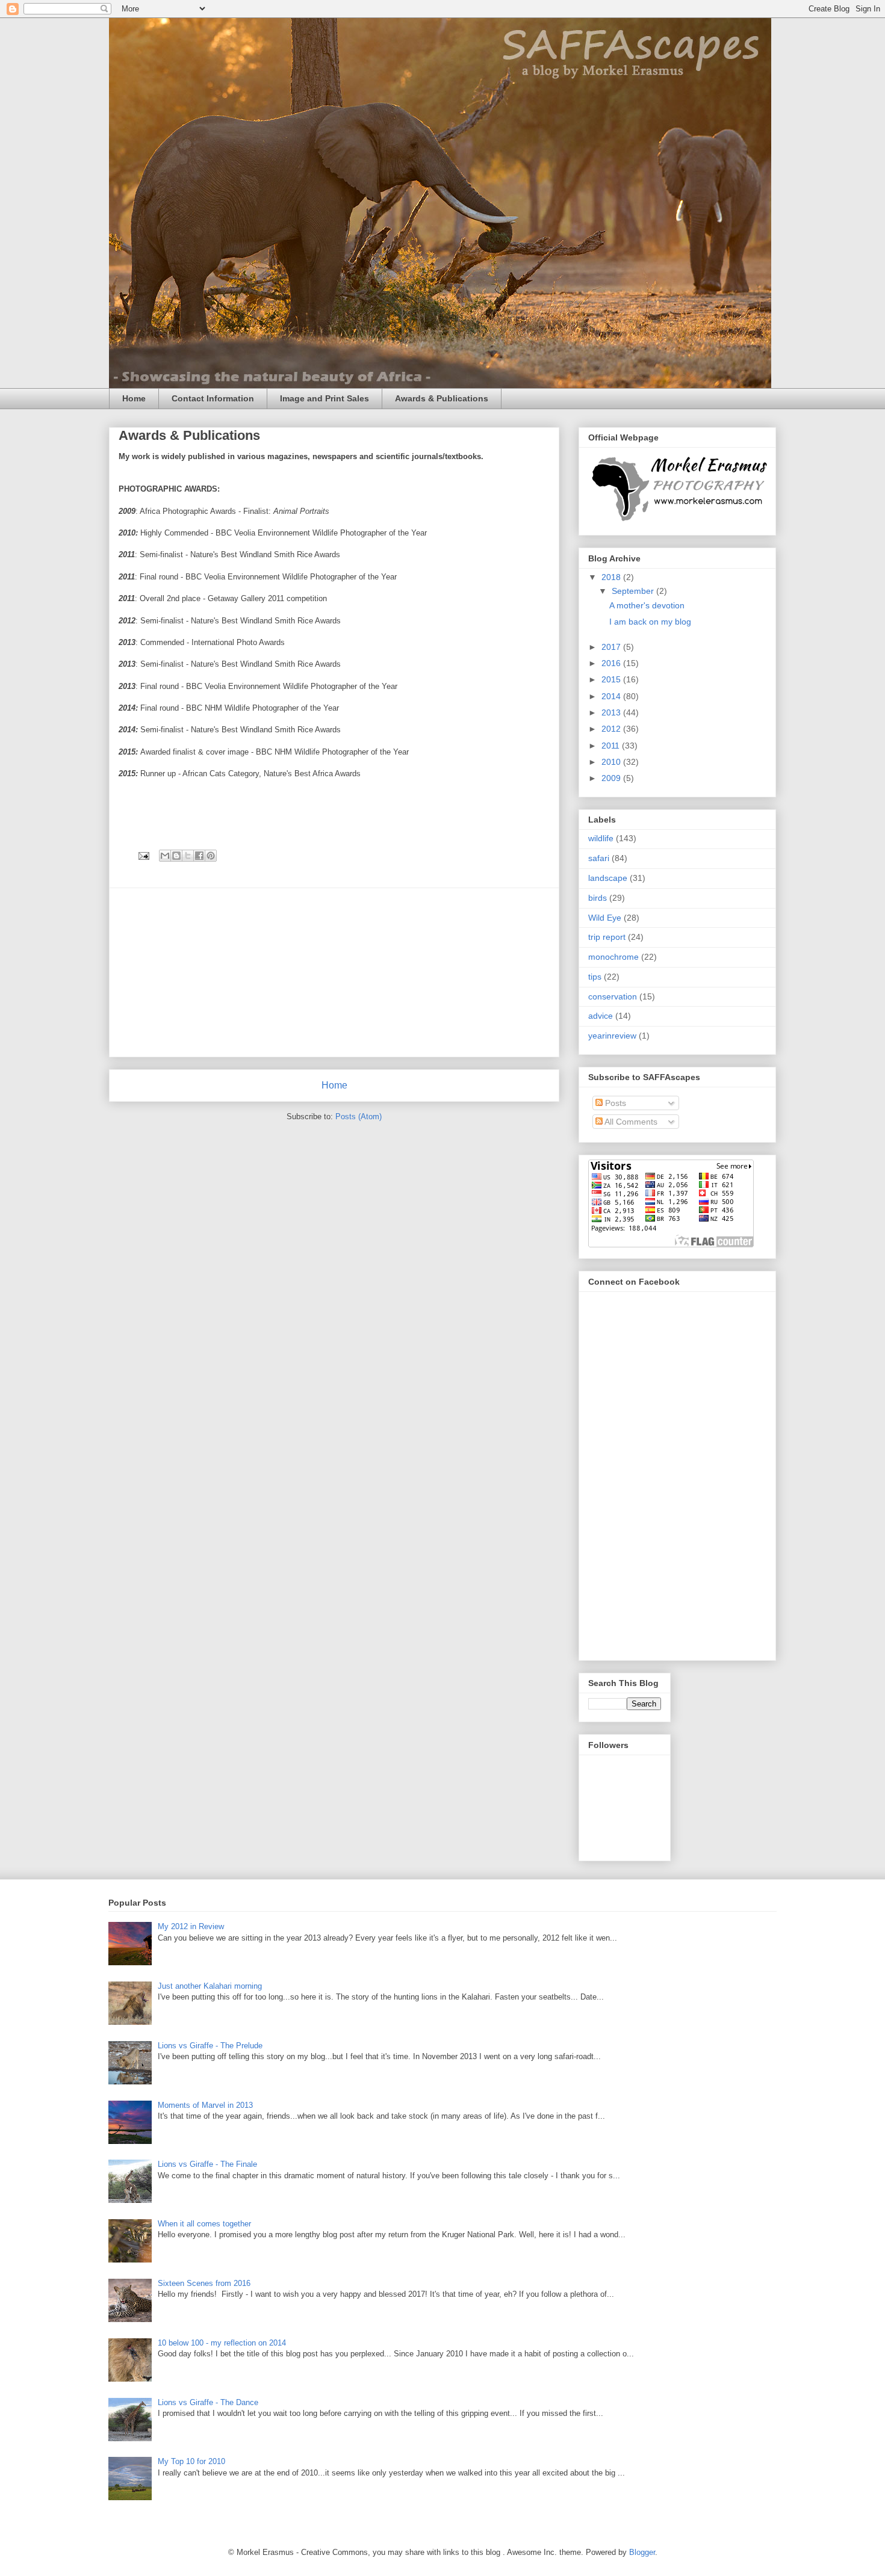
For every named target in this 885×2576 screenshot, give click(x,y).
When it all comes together (204, 2224)
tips (595, 977)
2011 (612, 746)
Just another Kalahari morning (210, 1986)
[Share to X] (188, 856)
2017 (612, 647)
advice (601, 1016)
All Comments (630, 1122)
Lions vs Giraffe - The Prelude (210, 2046)
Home (134, 398)
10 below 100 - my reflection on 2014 (222, 2343)
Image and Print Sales (324, 398)
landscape (608, 878)
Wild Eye (605, 918)
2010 (612, 762)
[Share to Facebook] (199, 856)
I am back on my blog (650, 622)
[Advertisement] (334, 972)
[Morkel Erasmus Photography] (678, 521)
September (634, 591)
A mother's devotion (647, 605)
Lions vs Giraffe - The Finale (207, 2164)
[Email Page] (143, 855)
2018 (612, 577)
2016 (612, 663)
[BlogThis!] (176, 856)
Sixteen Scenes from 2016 (204, 2283)
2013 (612, 712)
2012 (612, 729)
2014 (612, 696)
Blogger (642, 2552)
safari (599, 858)
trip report (607, 937)
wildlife (601, 838)
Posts (614, 1103)
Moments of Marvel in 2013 (205, 2105)
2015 (612, 679)
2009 (612, 778)
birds (598, 898)
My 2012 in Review (191, 1926)
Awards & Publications (442, 398)
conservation (613, 996)
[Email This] (165, 856)
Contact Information (213, 398)
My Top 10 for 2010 (191, 2461)
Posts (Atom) (359, 1117)
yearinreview (612, 1036)
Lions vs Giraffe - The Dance (208, 2402)
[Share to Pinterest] (211, 856)
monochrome (613, 957)
